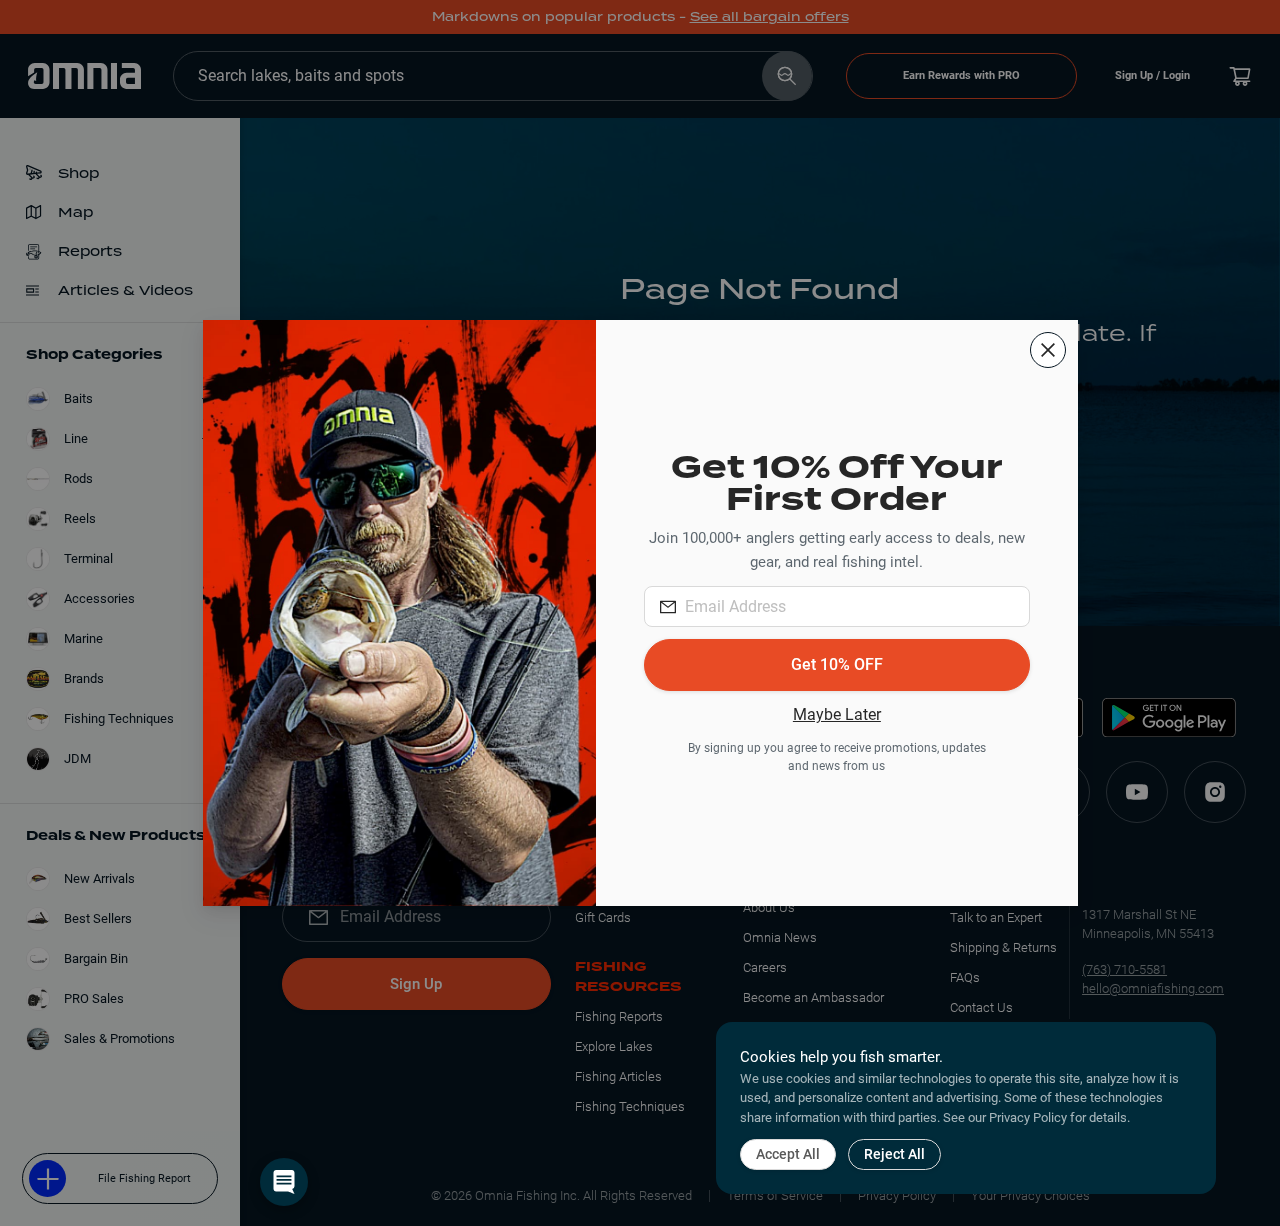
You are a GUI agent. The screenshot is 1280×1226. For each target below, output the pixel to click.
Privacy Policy (1028, 1117)
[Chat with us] (284, 1182)
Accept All (788, 1154)
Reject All (894, 1154)
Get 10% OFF (837, 664)
